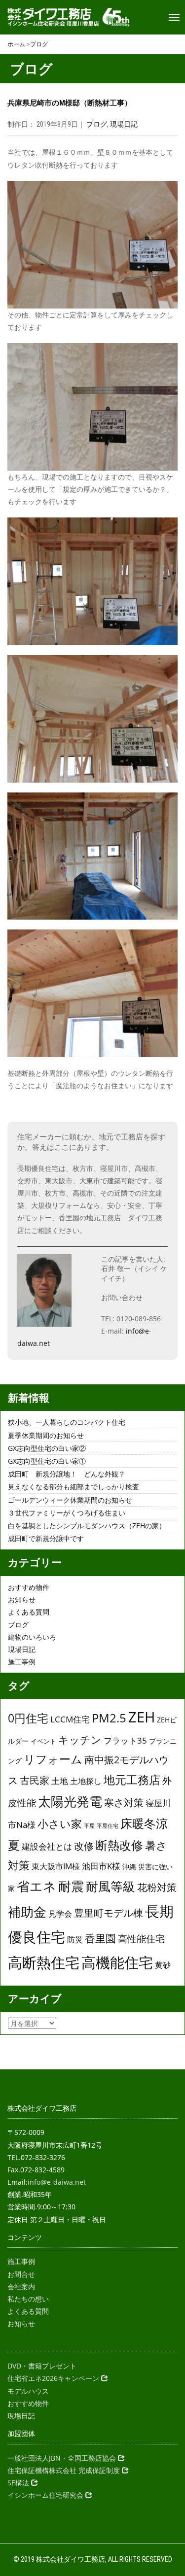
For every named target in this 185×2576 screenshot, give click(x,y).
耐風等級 (111, 1886)
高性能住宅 (141, 1939)
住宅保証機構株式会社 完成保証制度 (65, 2470)
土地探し (86, 1781)
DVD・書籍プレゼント (42, 2366)
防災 (75, 1939)
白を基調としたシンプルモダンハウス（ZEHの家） (87, 1526)
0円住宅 (28, 1718)
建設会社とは (47, 1846)
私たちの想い (28, 2299)
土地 (60, 1781)
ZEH (142, 1717)
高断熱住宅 (44, 1962)
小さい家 (60, 1823)
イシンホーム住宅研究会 (46, 2495)
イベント (43, 1741)
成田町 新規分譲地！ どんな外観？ (67, 1474)
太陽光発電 (70, 1801)
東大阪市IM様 (56, 1866)
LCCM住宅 (70, 1719)
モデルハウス (28, 2391)
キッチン (80, 1739)
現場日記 (124, 124)
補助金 (27, 1912)
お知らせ (22, 1599)
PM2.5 (109, 1718)
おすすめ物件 (29, 1587)
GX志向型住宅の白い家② (47, 1448)
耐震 (71, 1886)
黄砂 (163, 1965)
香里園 (100, 1938)
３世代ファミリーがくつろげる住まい (67, 1513)
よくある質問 (29, 1612)
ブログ (39, 44)
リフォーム (53, 1759)
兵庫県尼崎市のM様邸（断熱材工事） (70, 103)
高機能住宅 (117, 1962)
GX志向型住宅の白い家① (47, 1461)
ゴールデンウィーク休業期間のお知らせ (70, 1500)
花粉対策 (157, 1887)
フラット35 (125, 1740)
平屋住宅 (108, 1826)
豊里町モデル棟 (109, 1913)
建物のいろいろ (32, 1637)
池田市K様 (101, 1866)
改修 (84, 1846)
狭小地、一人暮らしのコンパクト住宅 (67, 1422)
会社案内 (21, 2286)
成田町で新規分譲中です (46, 1538)
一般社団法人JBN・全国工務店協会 (63, 2458)
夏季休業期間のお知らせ (46, 1435)
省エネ (37, 1886)
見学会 (60, 1914)
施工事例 (22, 1662)
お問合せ (21, 2274)
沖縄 (129, 1867)
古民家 (35, 1780)
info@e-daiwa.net (57, 2182)
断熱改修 (119, 1845)
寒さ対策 (124, 1802)
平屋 (89, 1826)
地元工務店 (132, 1780)
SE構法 (19, 2483)
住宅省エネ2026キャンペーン (54, 2378)
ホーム (16, 44)
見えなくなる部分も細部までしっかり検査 (74, 1487)
